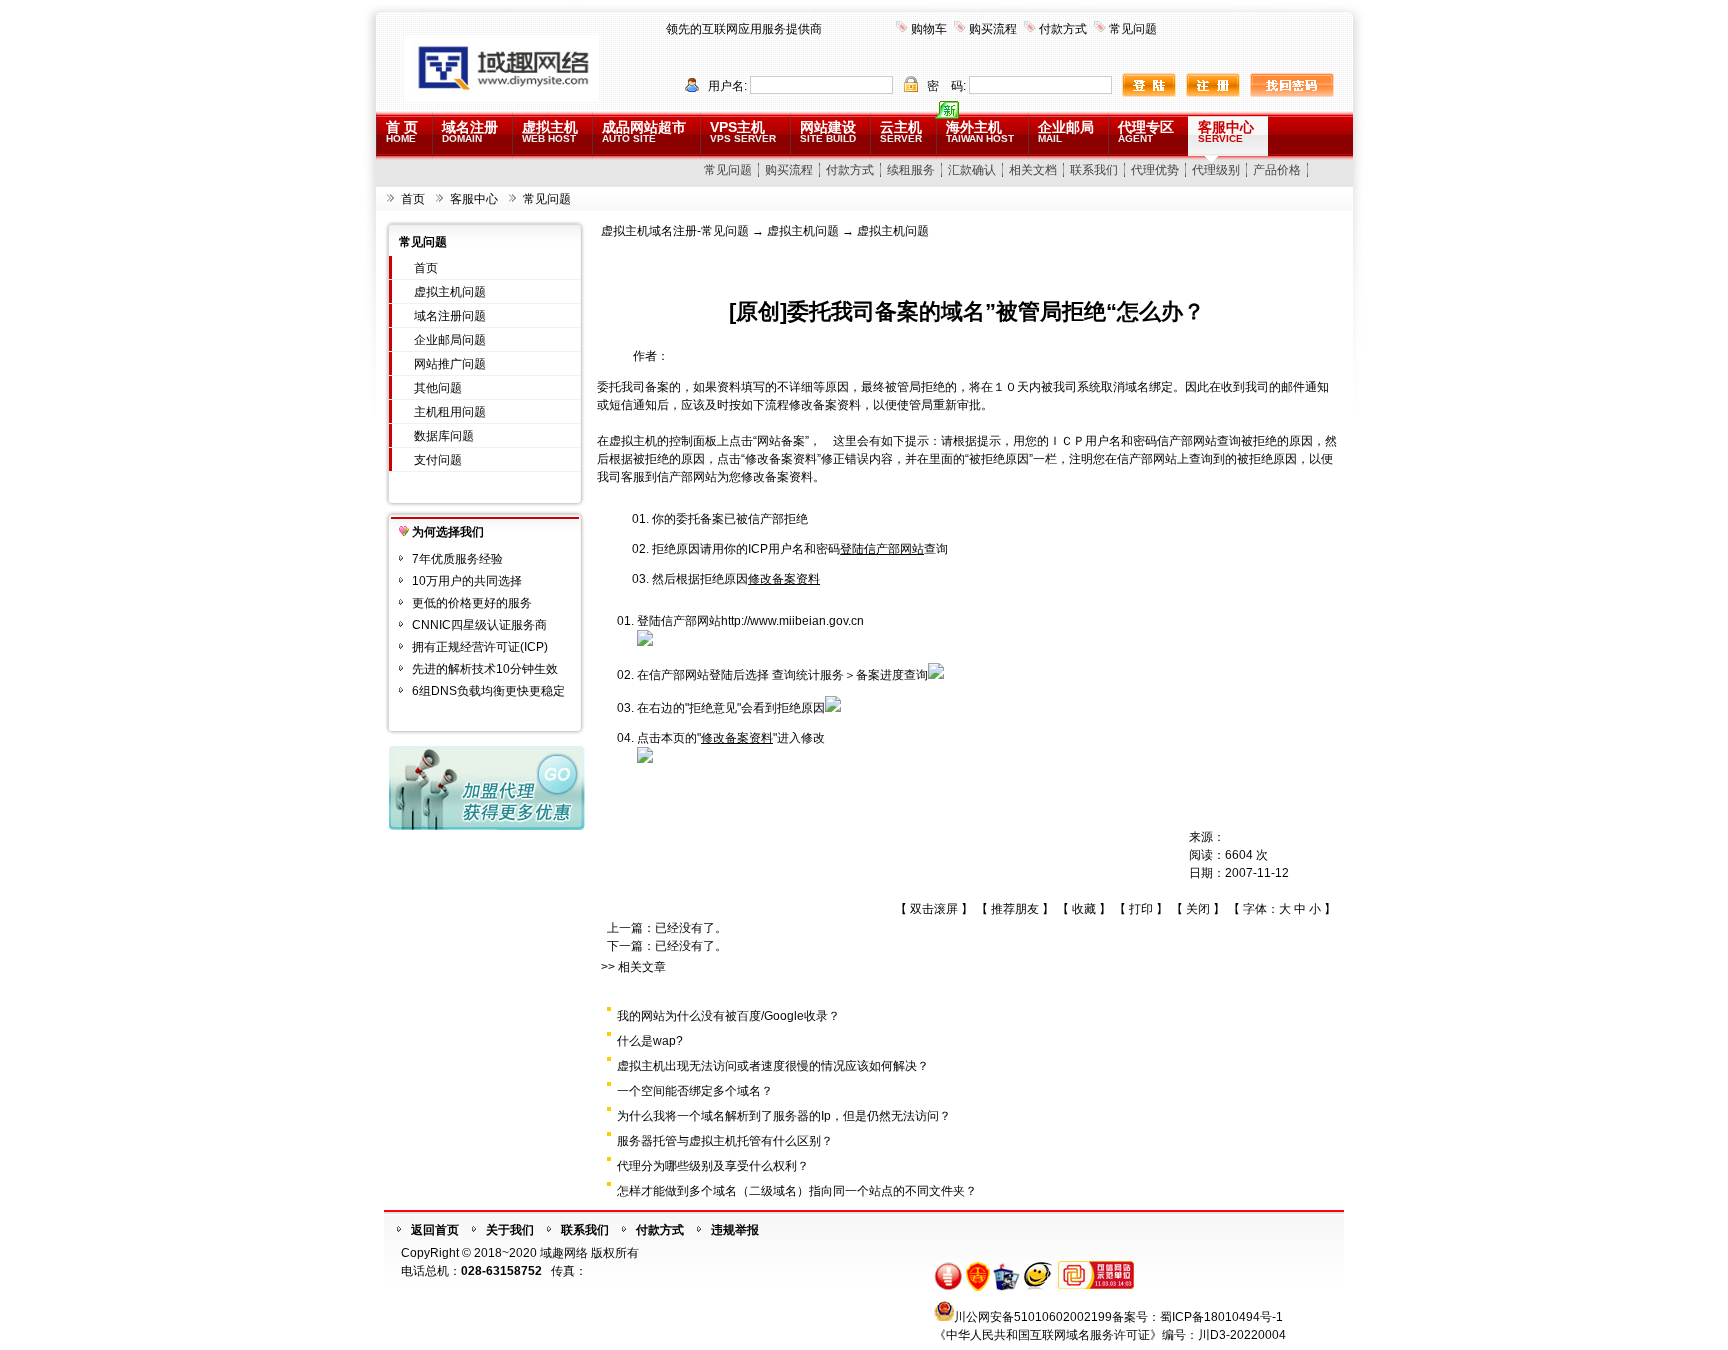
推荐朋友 (1015, 909)
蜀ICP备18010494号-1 (1221, 1317)
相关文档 (1033, 170)
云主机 (901, 131)
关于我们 (510, 1230)
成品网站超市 (644, 131)
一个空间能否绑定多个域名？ (695, 1091)
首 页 (402, 131)
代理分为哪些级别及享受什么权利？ (713, 1166)
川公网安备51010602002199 (1033, 1317)
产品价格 (1277, 170)
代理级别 (1216, 170)
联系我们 (1094, 170)
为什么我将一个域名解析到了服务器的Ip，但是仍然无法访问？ (784, 1116)
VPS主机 (743, 131)
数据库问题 (444, 436)
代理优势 (1155, 170)
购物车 (929, 29)
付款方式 (1063, 29)
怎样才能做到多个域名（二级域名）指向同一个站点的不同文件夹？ (797, 1191)
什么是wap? (650, 1041)
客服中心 (1226, 131)
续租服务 (911, 170)
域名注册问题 (450, 316)
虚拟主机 (550, 131)
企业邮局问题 (450, 340)
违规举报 (735, 1230)
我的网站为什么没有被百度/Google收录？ (728, 1016)
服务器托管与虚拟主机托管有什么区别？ (725, 1141)
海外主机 (980, 131)
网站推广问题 (450, 364)
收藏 (1084, 909)
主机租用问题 (450, 412)
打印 (1141, 909)
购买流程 (993, 29)
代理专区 (1146, 131)
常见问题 (1133, 29)
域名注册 (470, 131)
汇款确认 (972, 170)
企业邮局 (1066, 131)
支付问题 (438, 460)
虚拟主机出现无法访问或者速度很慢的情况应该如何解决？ (773, 1066)
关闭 (1198, 909)
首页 (413, 199)
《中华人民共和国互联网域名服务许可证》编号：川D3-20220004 (1110, 1335)
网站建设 (828, 131)
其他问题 (438, 388)
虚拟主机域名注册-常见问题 (675, 231)
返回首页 (435, 1230)
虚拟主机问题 (450, 292)
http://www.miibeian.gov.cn (792, 621)
